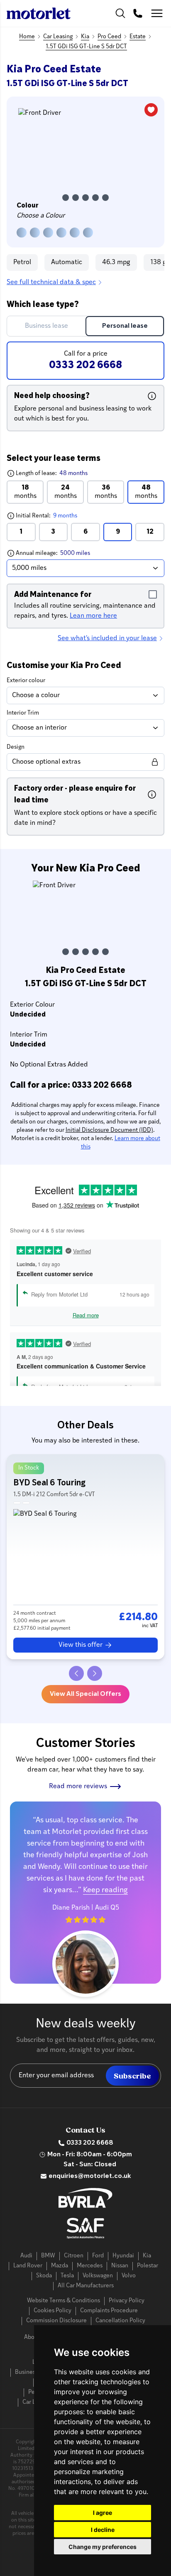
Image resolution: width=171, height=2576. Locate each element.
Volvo (129, 2276)
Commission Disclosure (56, 2321)
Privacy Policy (127, 2301)
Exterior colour (26, 681)
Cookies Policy (53, 2311)
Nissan (120, 2266)
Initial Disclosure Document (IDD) (109, 1130)
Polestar (148, 2266)
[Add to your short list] (151, 110)
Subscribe (132, 2076)
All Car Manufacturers (86, 2286)
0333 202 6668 (90, 2143)
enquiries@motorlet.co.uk (90, 2176)
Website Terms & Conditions (64, 2301)
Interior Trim (23, 713)
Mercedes (90, 2266)
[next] (95, 1673)
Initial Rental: (63, 516)
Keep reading (105, 1891)
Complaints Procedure (109, 2311)
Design (16, 747)
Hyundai (123, 2256)
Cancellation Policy (120, 2321)
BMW (48, 2256)
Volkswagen (98, 2276)
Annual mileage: (68, 553)
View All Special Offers (85, 1694)
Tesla (67, 2276)
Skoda (44, 2276)
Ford (98, 2256)
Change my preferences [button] (103, 2547)
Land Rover (28, 2266)
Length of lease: (47, 473)
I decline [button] (103, 2530)
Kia (147, 2256)
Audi (26, 2256)
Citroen (74, 2256)
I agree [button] (103, 2513)
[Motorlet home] (39, 13)
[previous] (76, 1673)
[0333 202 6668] (138, 13)
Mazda (60, 2266)
